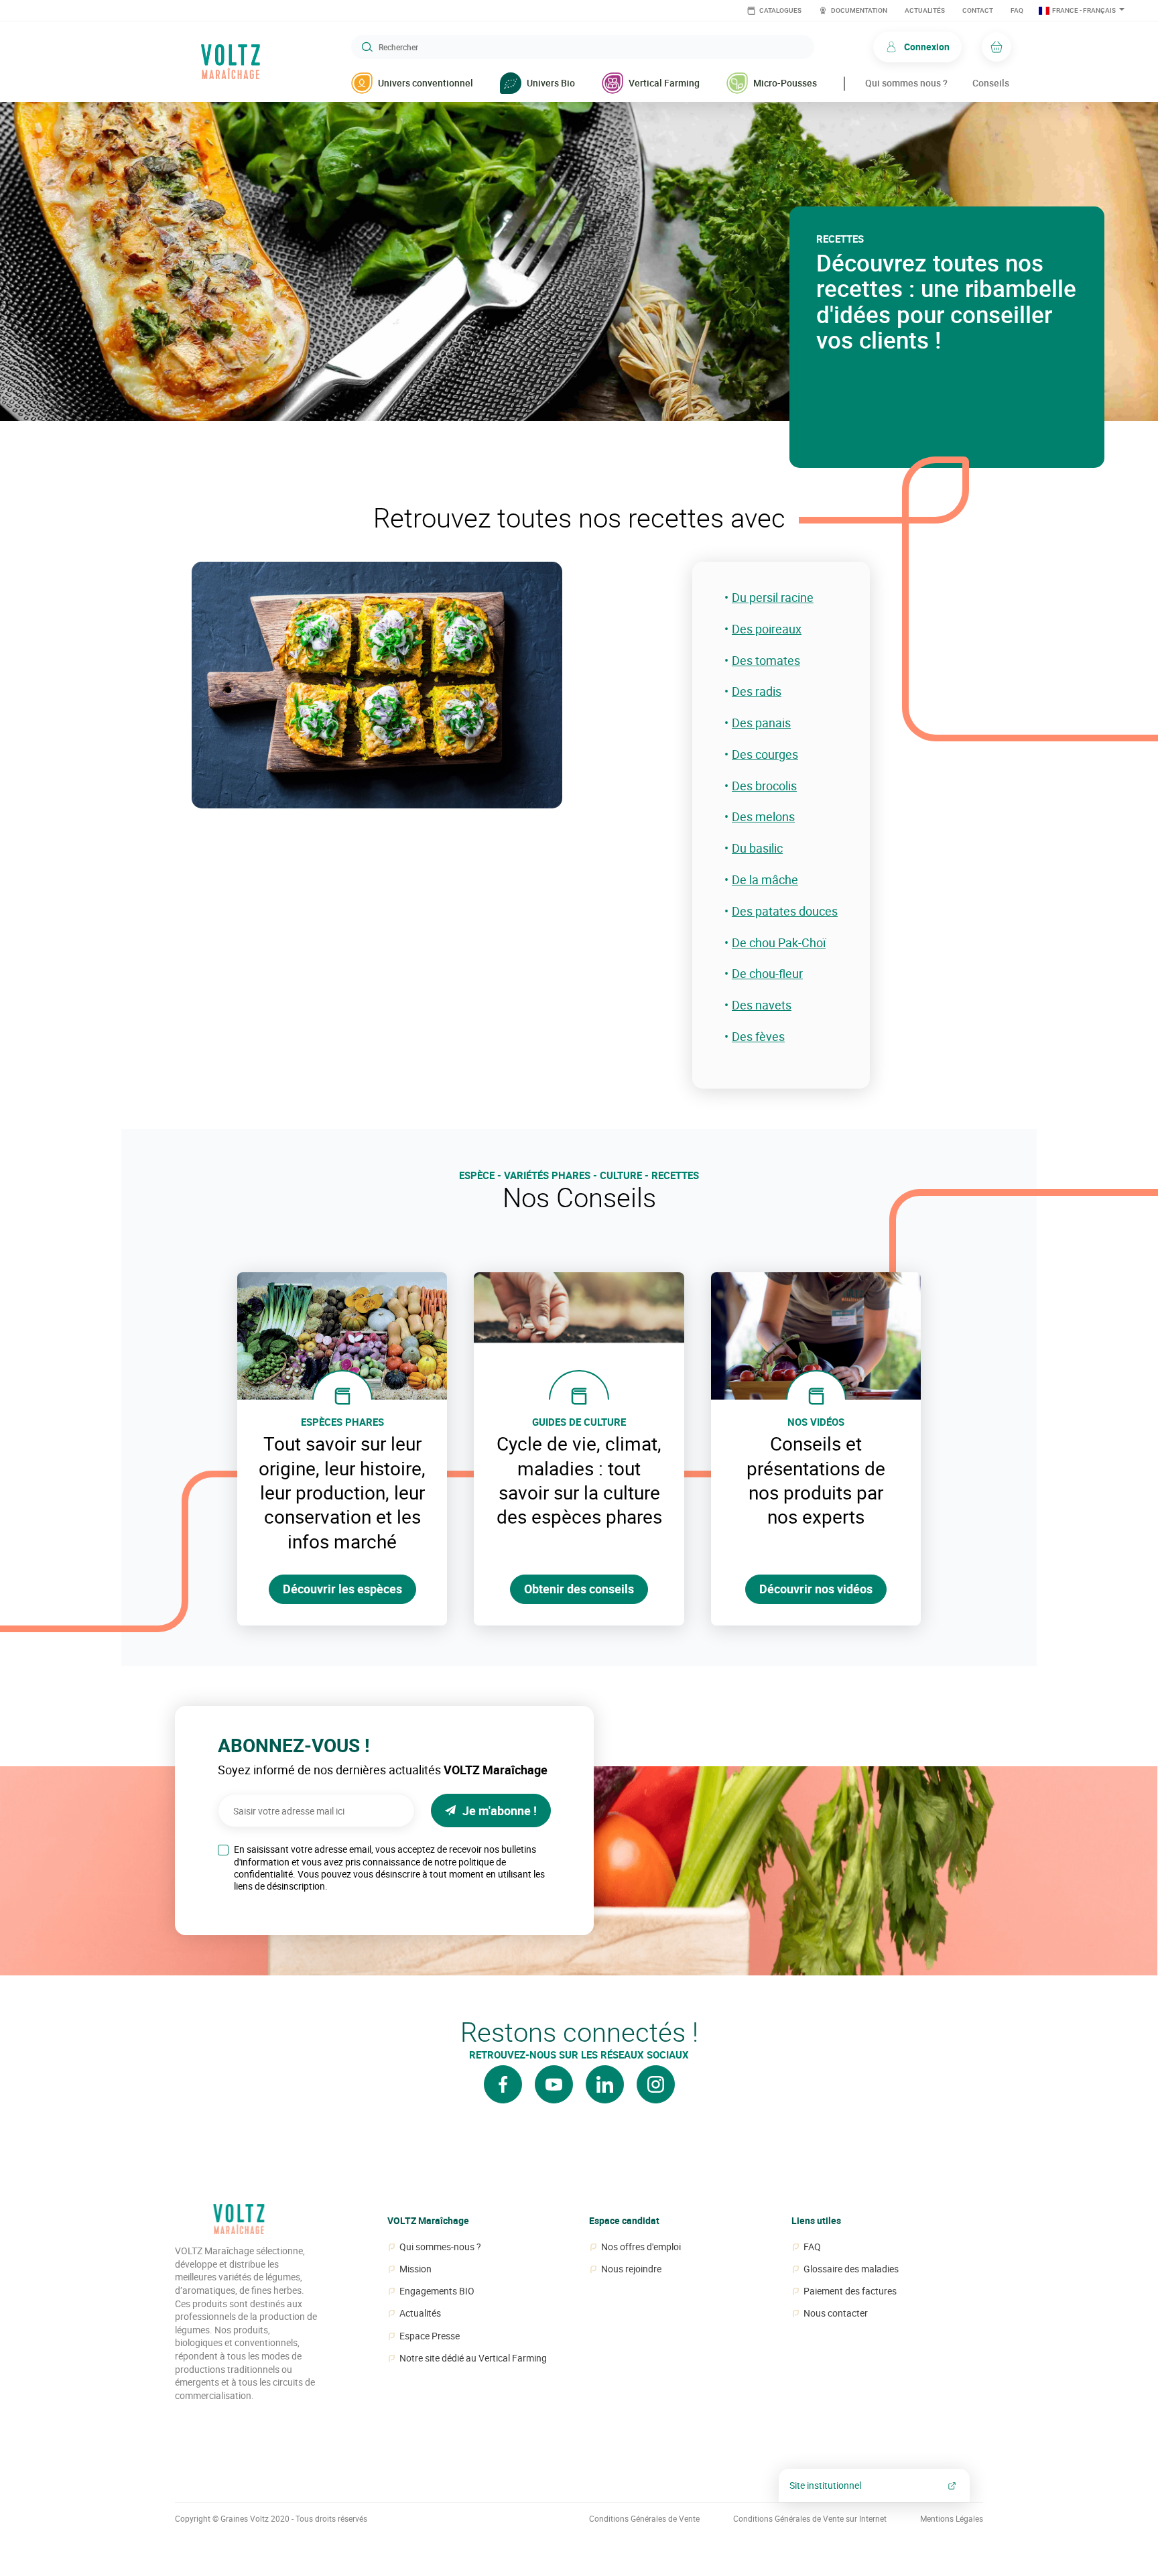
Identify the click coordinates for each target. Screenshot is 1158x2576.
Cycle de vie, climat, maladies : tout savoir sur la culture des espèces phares (579, 1480)
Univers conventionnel (426, 83)
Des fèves (758, 1037)
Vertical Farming (664, 83)
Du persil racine (773, 598)
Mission (415, 2269)
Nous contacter (836, 2313)
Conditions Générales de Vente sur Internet (810, 2519)
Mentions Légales (952, 2519)
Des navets (762, 1005)
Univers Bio (551, 83)
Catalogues (780, 10)
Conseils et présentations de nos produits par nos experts (816, 1480)
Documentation (858, 10)
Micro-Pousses (785, 83)
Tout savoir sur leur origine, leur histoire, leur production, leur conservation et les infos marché (342, 1492)
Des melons (763, 817)
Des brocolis (764, 786)
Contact (978, 10)
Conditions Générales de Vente (644, 2519)
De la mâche (765, 880)
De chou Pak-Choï (779, 943)
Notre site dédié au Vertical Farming (473, 2358)
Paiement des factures (850, 2291)
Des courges (765, 754)
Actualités (925, 10)
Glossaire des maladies (851, 2269)
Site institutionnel (825, 2485)
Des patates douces (785, 911)
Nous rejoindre (631, 2269)
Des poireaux (767, 629)
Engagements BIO (437, 2291)
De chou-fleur (767, 974)
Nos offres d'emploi (641, 2247)
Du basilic (757, 848)
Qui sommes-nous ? (440, 2247)
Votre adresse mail (250, 1790)
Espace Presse (430, 2336)
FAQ (1017, 10)
